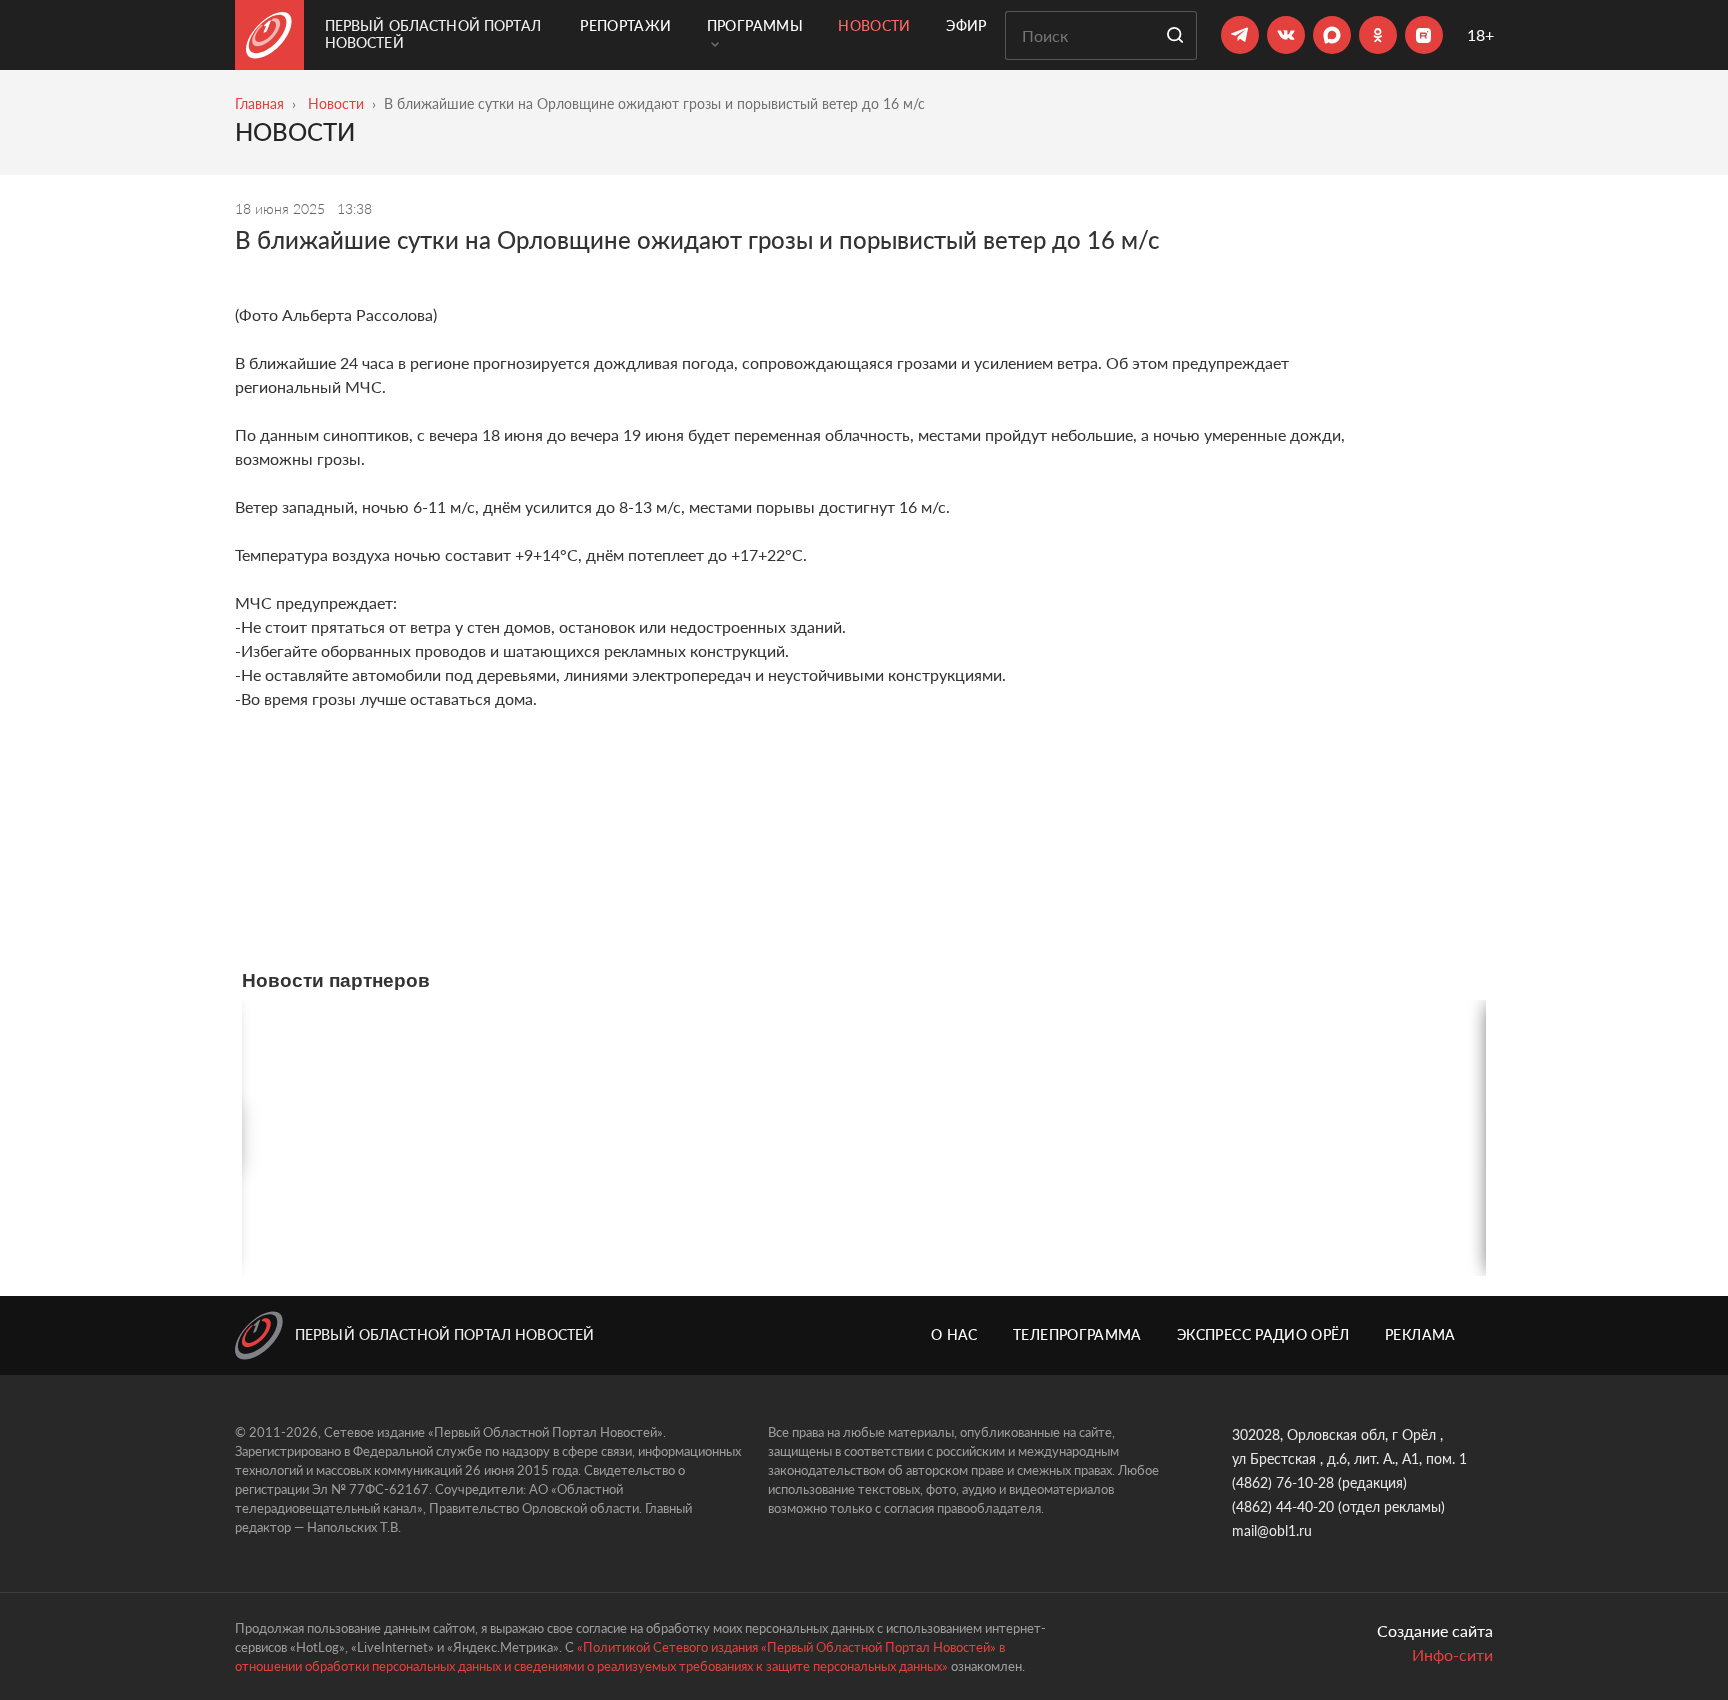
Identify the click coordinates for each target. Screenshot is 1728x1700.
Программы (755, 25)
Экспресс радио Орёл (1263, 1334)
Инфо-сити (1452, 1654)
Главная (259, 103)
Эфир (966, 25)
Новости (874, 25)
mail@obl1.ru (1272, 1530)
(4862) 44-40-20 (1283, 1506)
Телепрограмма (1077, 1334)
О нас (954, 1334)
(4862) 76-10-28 (1283, 1482)
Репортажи (625, 25)
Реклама (1420, 1334)
